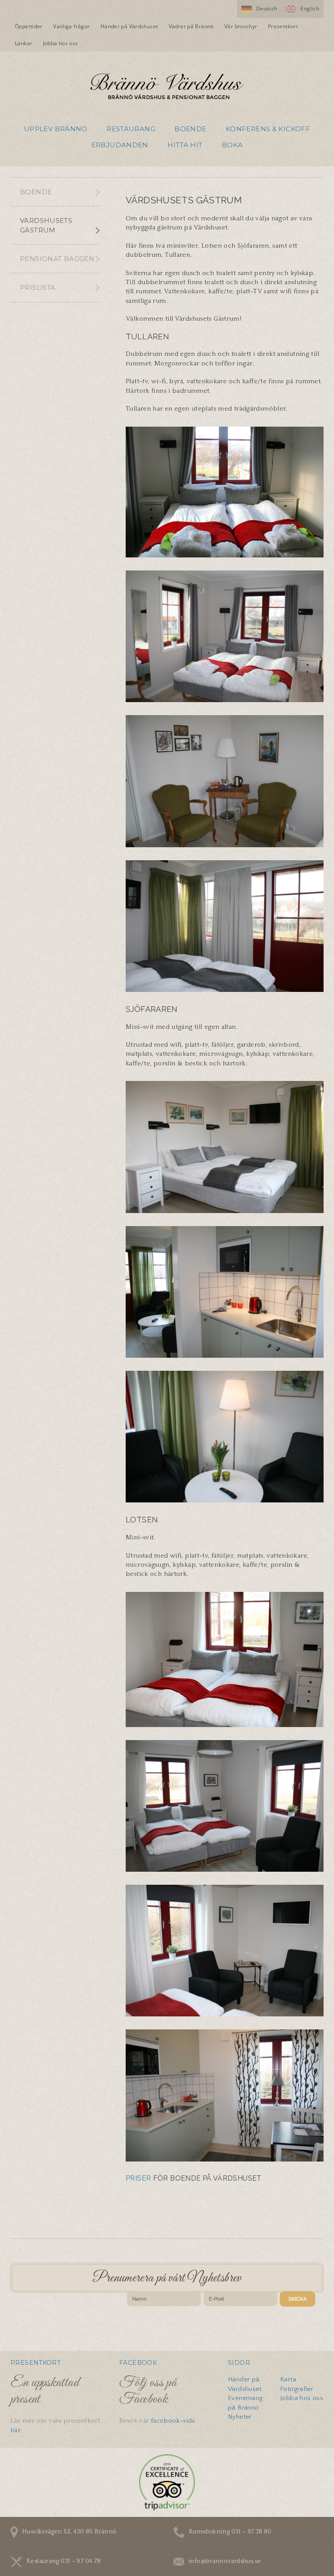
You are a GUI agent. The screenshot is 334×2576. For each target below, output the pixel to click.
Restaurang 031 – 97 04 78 (63, 2561)
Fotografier (297, 2389)
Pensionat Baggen (57, 259)
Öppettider (29, 26)
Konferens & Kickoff (268, 129)
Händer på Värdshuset (129, 26)
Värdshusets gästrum (46, 225)
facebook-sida (173, 2421)
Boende (190, 129)
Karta (288, 2379)
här (15, 2430)
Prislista (38, 287)
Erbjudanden (120, 145)
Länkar (23, 43)
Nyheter (240, 2417)
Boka (232, 145)
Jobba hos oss (61, 43)
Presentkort (283, 26)
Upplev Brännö (56, 129)
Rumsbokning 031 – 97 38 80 (230, 2532)
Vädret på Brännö (191, 26)
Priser (138, 2178)
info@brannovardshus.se (225, 2561)
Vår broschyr (241, 26)
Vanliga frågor (71, 26)
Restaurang (131, 129)
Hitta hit (185, 145)
